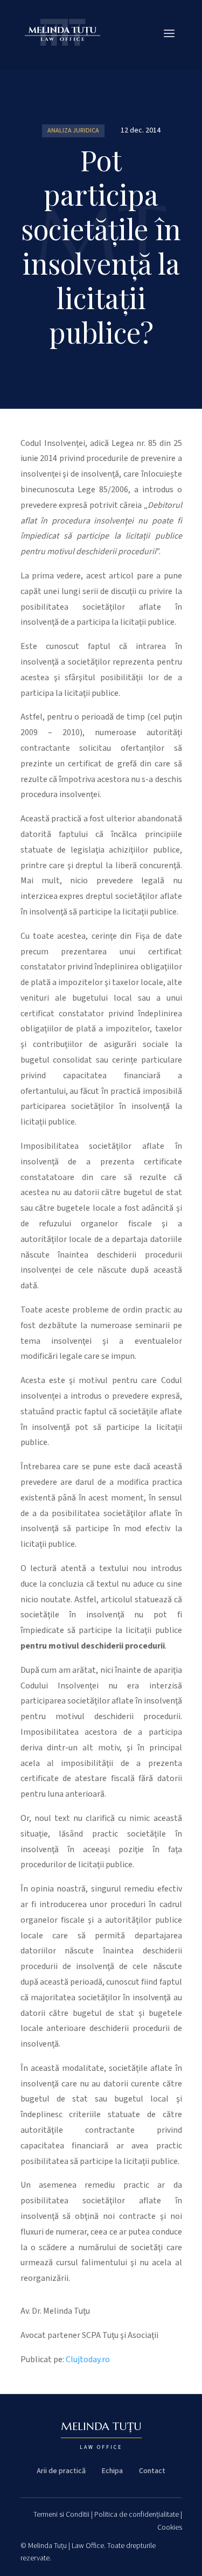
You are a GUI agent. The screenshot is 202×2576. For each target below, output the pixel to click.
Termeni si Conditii (61, 2515)
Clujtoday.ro (88, 2359)
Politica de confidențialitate (137, 2515)
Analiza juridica (73, 131)
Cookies (170, 2528)
